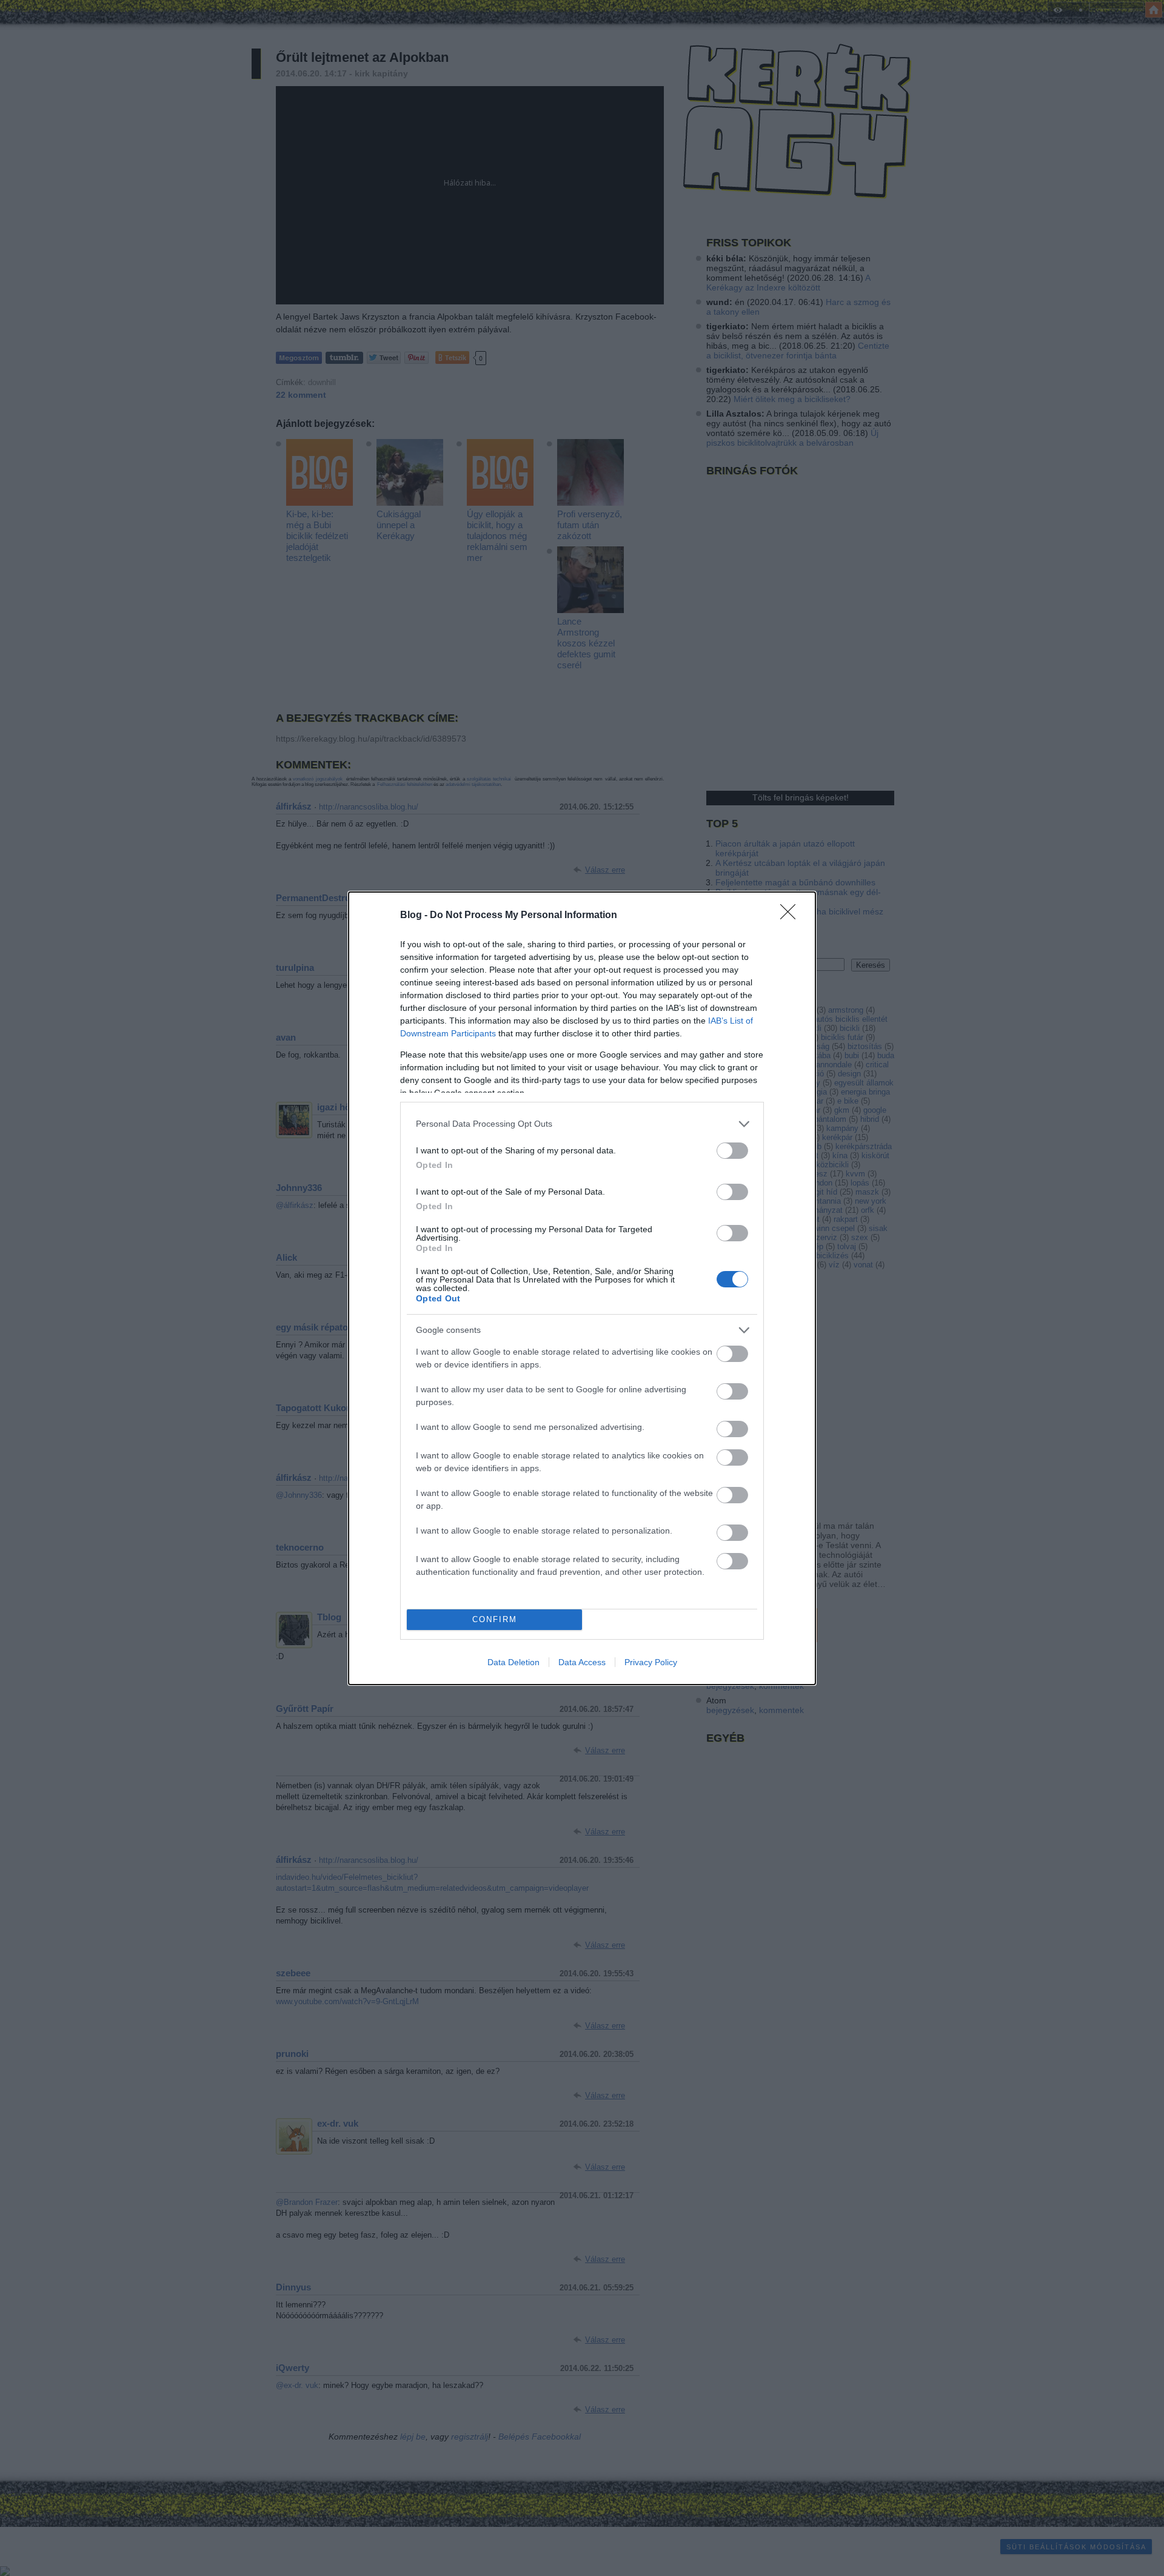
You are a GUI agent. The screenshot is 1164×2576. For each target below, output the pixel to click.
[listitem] (582, 1124)
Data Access (582, 1662)
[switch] (732, 1151)
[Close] (792, 916)
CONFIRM (495, 1619)
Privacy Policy (651, 1662)
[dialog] (582, 1288)
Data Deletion (513, 1662)
